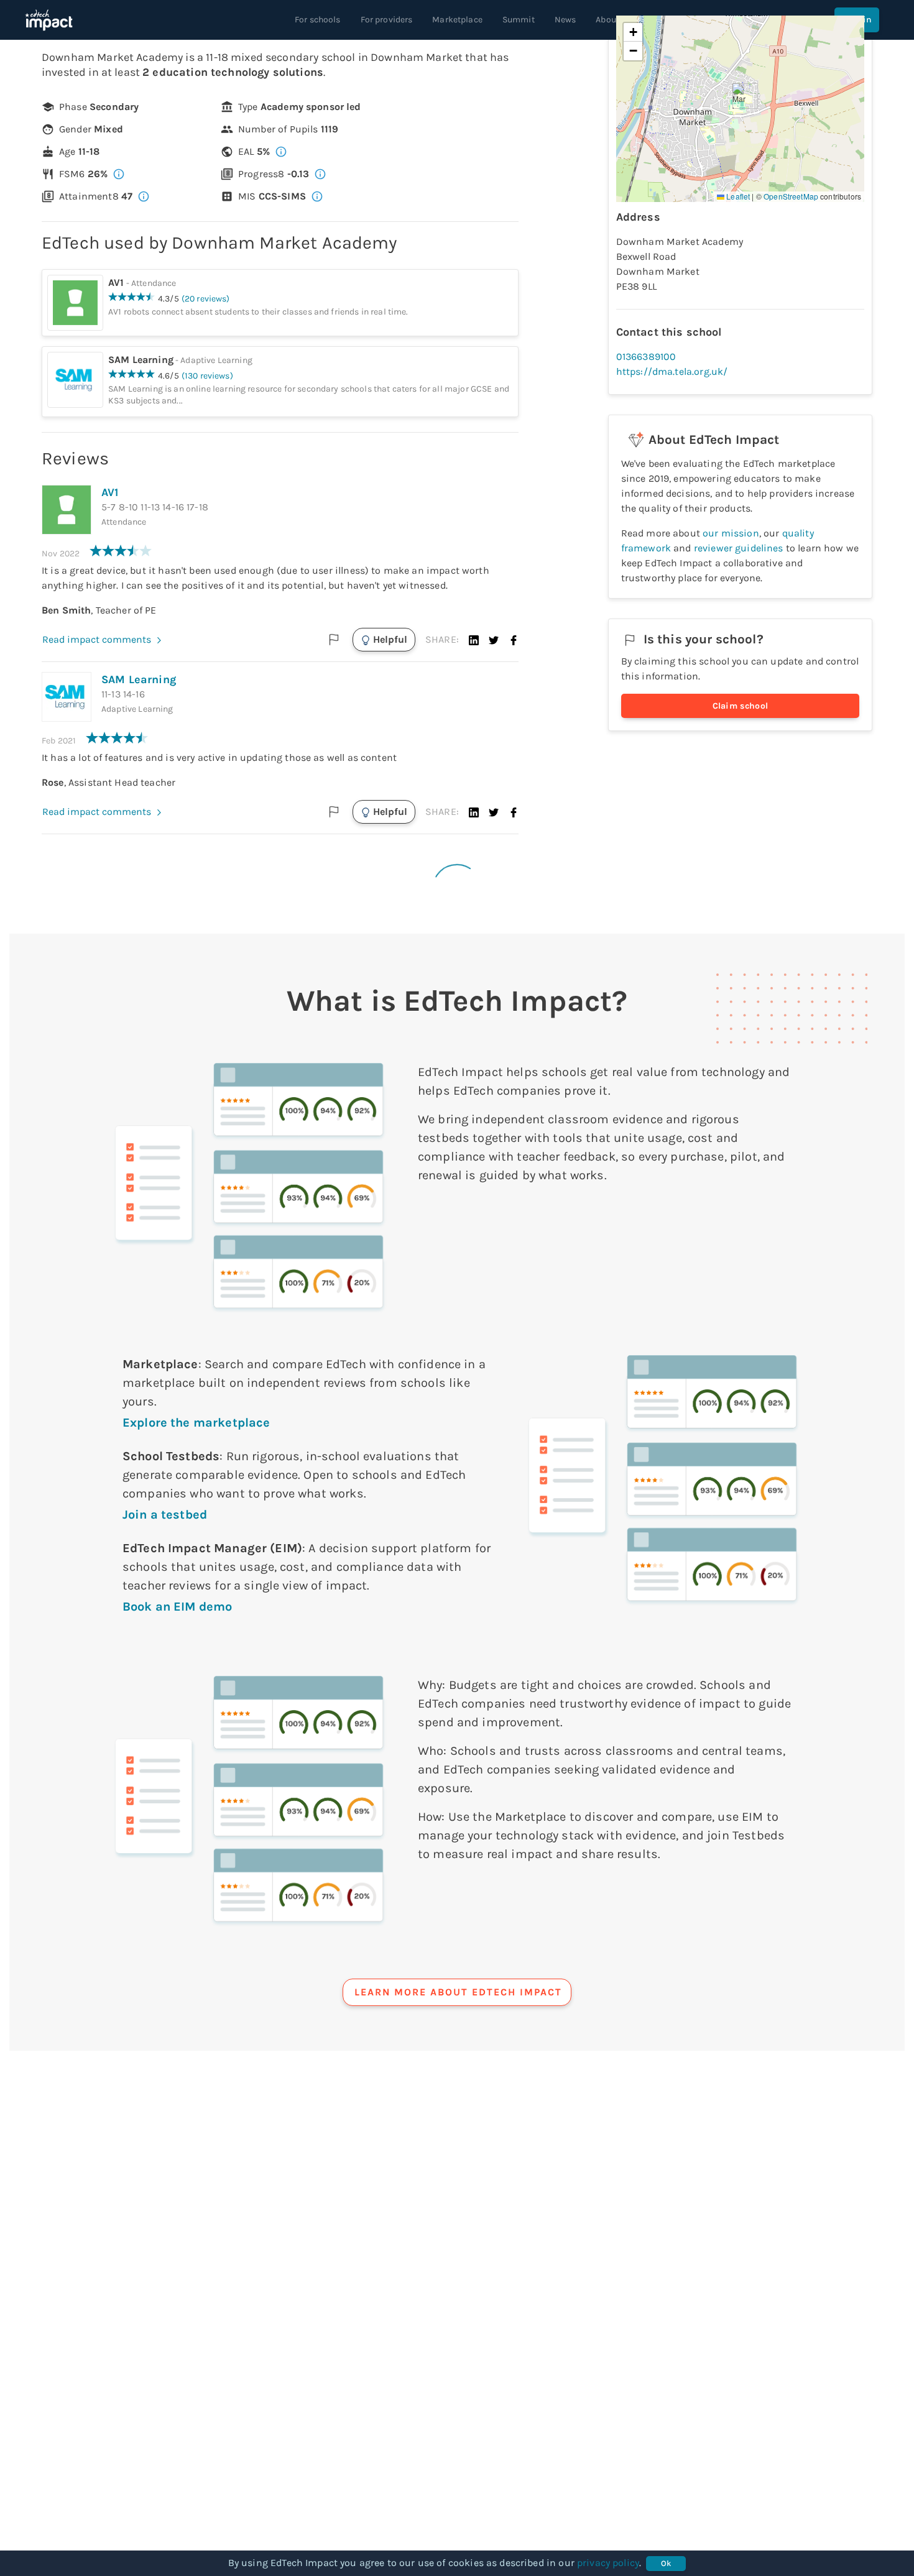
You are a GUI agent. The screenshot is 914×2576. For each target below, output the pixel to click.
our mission (731, 533)
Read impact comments (97, 639)
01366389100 (646, 356)
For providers (387, 20)
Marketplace (457, 20)
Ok (666, 2563)
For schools (318, 20)
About (607, 20)
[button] (474, 640)
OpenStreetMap (791, 196)
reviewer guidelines (739, 548)
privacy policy (608, 2563)
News (565, 20)
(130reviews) (207, 376)
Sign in (857, 20)
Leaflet (737, 196)
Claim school (741, 706)
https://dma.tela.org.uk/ (672, 371)
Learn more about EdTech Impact (458, 1992)
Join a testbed (165, 1515)
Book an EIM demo (177, 1607)
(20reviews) (206, 299)
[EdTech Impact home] (49, 20)
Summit (519, 20)
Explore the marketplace (196, 1423)
